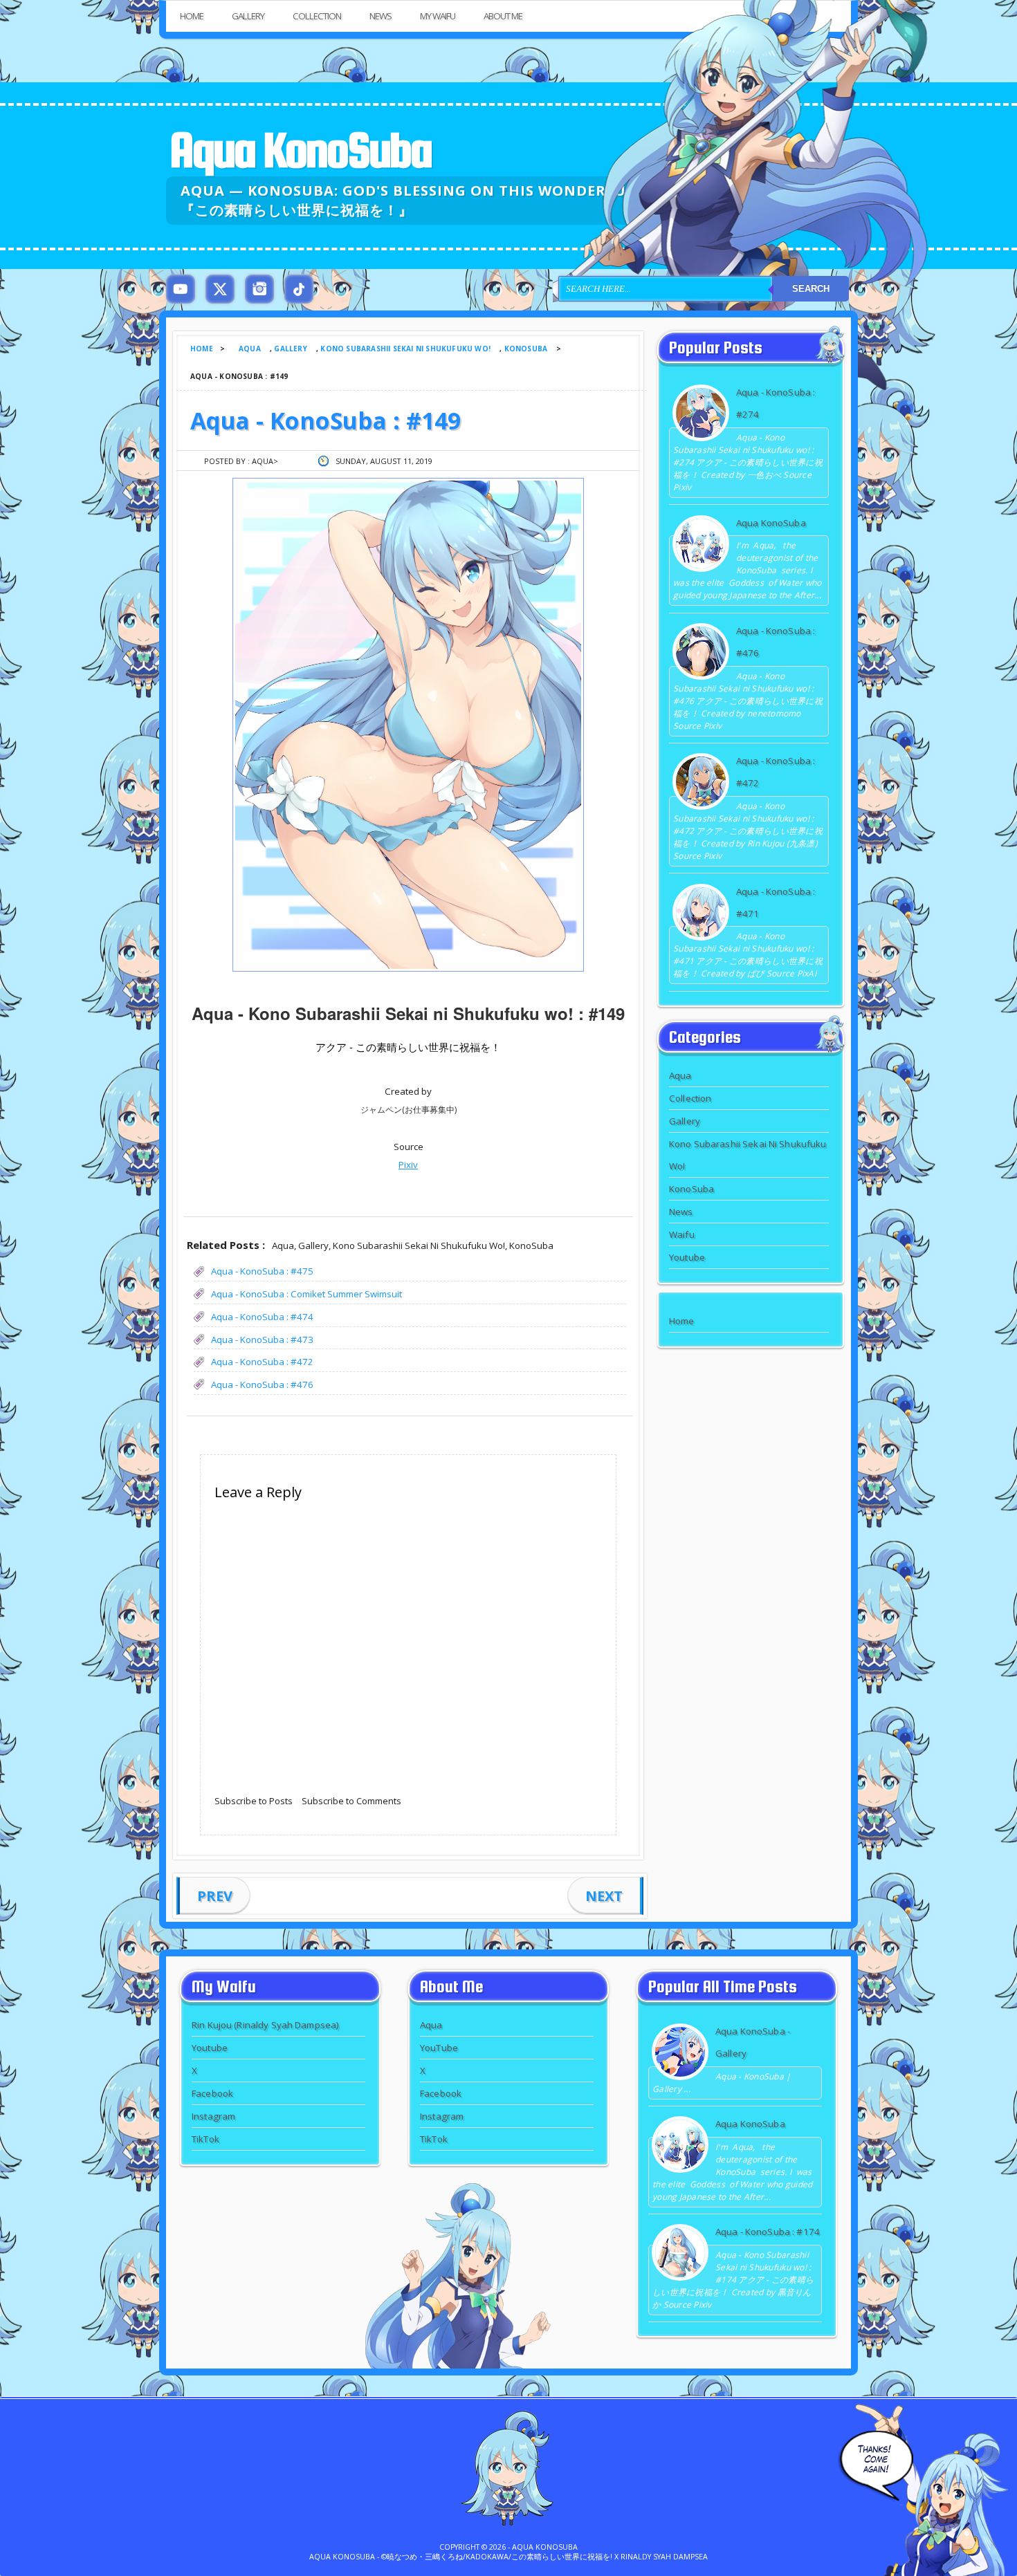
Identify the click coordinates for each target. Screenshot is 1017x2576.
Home (192, 16)
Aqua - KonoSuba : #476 (262, 1384)
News (381, 16)
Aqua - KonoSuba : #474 (262, 1317)
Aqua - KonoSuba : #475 (262, 1271)
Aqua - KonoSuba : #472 (262, 1362)
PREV (215, 1896)
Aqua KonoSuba (300, 150)
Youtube (687, 1257)
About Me (503, 16)
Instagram (213, 2116)
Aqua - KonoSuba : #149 (326, 420)
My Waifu (438, 16)
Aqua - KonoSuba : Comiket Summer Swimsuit (306, 1294)
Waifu (682, 1234)
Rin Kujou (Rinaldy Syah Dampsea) (265, 2025)
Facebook (212, 2093)
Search (811, 289)
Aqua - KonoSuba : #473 (262, 1340)
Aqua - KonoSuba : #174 (768, 2232)
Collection (317, 16)
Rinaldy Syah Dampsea (664, 2557)
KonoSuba (526, 349)
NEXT (604, 1896)
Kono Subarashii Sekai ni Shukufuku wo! (405, 349)
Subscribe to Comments (351, 1801)
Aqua (250, 349)
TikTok (205, 2139)
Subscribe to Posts (254, 1801)
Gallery (248, 16)
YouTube (439, 2048)
